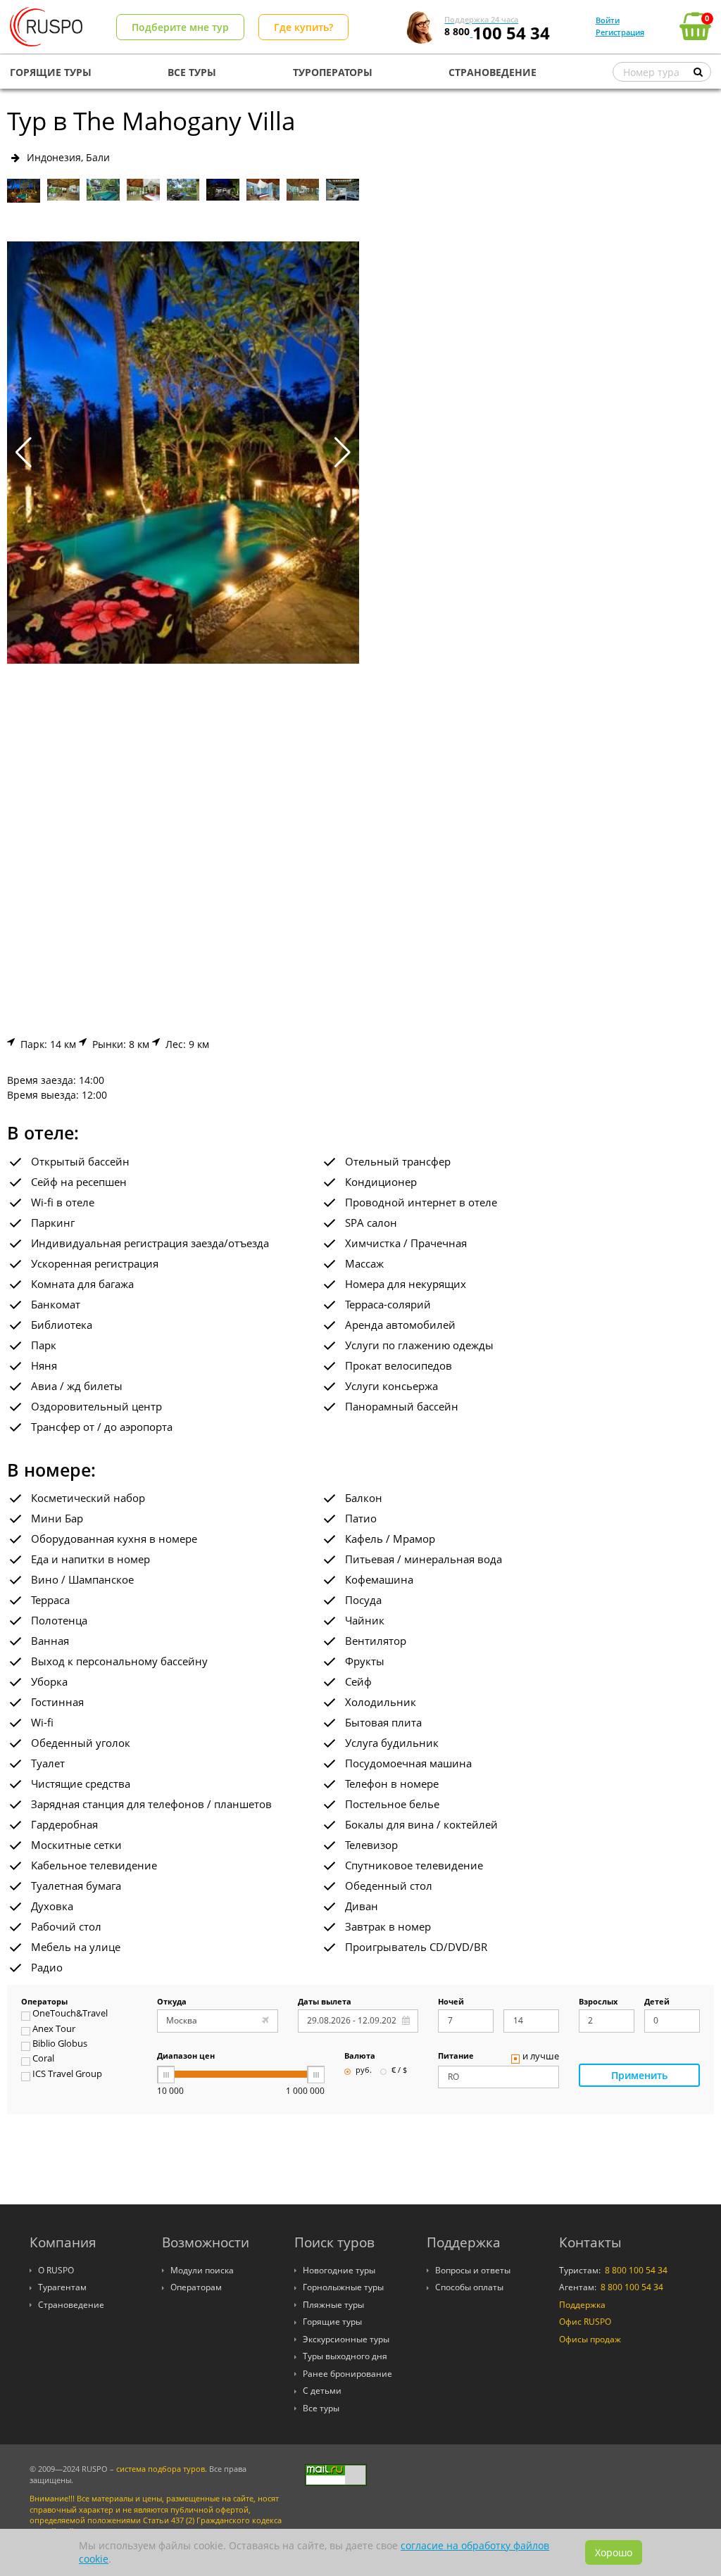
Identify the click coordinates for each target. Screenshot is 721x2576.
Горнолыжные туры (343, 2287)
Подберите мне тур (180, 27)
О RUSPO (56, 2270)
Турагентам (62, 2287)
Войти (608, 20)
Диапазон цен (186, 2057)
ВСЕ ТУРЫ (192, 72)
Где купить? (303, 27)
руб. (364, 2071)
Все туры (321, 2408)
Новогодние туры (339, 2270)
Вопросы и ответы (473, 2270)
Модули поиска (202, 2270)
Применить (639, 2075)
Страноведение (71, 2305)
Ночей (451, 2002)
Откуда (172, 2002)
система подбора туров (161, 2469)
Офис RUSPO (585, 2322)
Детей (657, 2002)
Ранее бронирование (347, 2374)
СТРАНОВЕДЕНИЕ (493, 72)
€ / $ (399, 2071)
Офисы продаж (590, 2339)
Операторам (196, 2287)
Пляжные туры (333, 2305)
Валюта (360, 2057)
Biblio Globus (60, 2045)
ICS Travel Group (67, 2075)
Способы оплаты (469, 2287)
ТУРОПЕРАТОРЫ (333, 72)
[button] (343, 453)
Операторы (44, 2002)
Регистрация (620, 32)
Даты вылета (325, 2002)
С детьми (322, 2391)
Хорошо (614, 2552)
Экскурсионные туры (346, 2339)
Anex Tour (54, 2030)
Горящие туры (332, 2322)
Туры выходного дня (345, 2356)
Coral (43, 2059)
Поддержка (582, 2305)
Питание (456, 2057)
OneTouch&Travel (70, 2014)
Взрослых (598, 2002)
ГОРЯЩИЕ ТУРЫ (51, 72)
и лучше (541, 2057)
